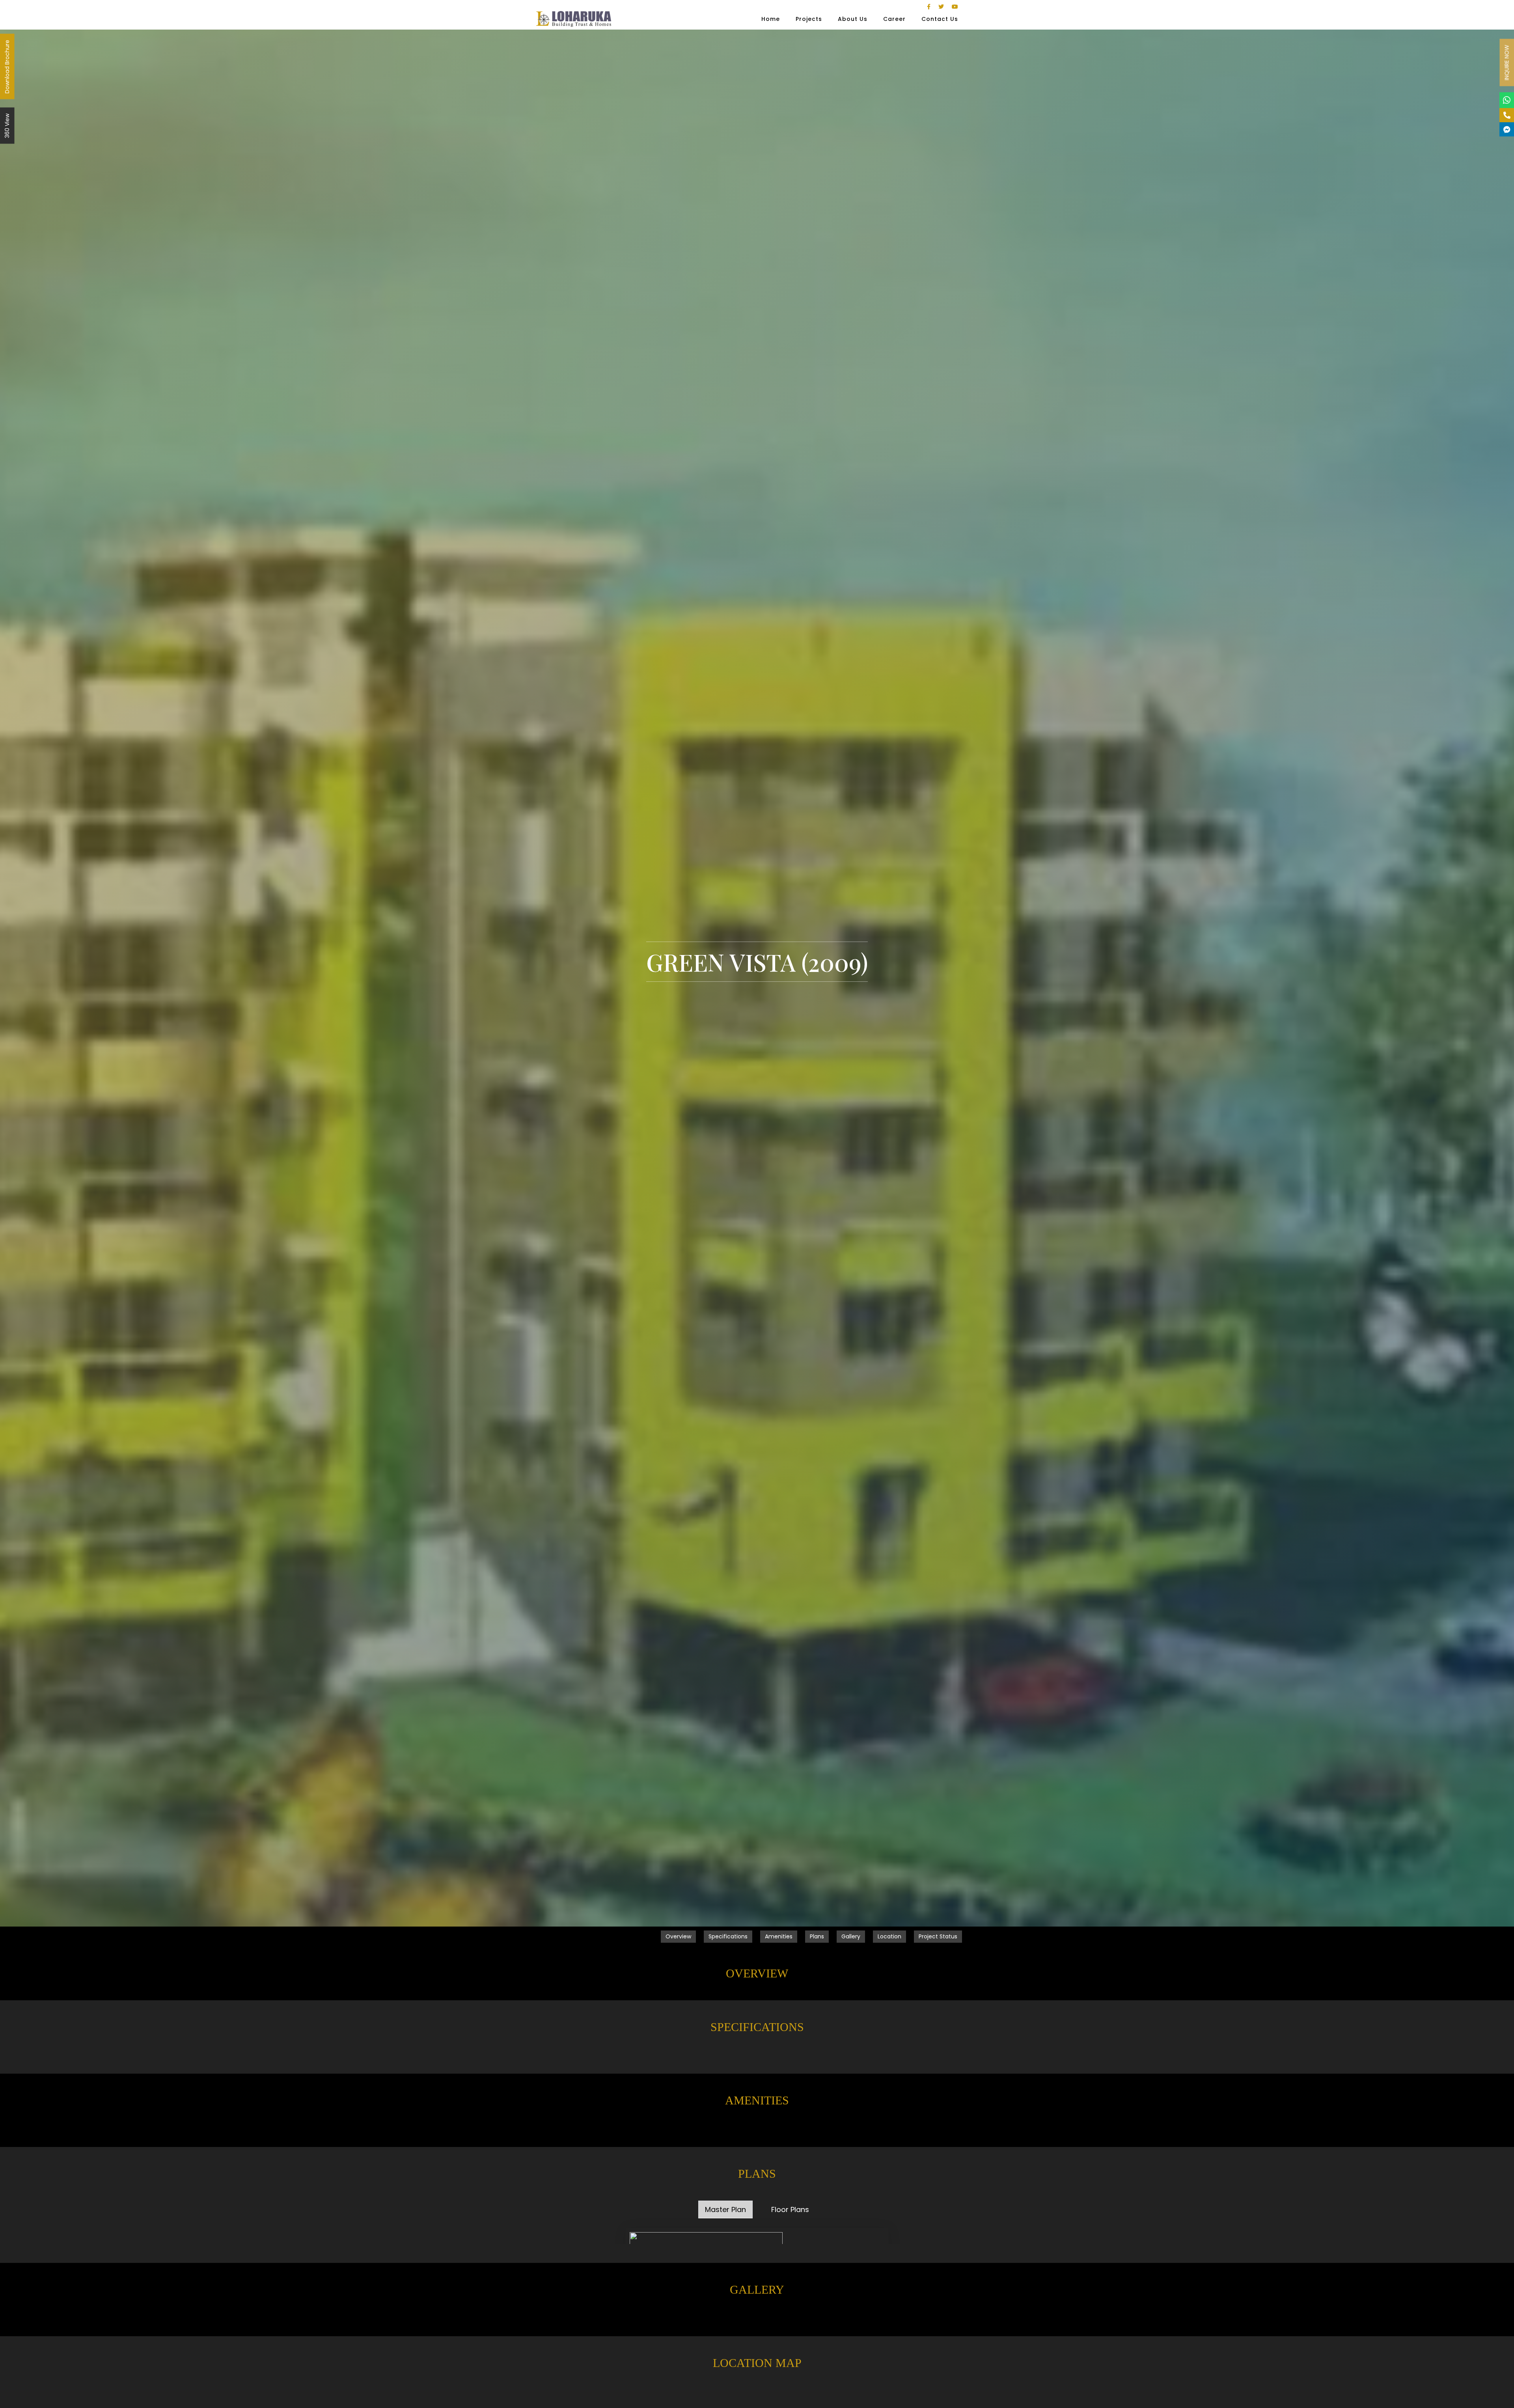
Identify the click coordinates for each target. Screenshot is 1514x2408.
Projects (809, 19)
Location (889, 1936)
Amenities (779, 1936)
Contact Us (940, 19)
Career (894, 19)
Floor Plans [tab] (790, 2209)
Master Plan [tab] (725, 2209)
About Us (853, 19)
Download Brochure (7, 67)
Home (771, 19)
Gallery (851, 1936)
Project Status (938, 1936)
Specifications (728, 1936)
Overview (678, 1936)
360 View (7, 126)
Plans (817, 1936)
